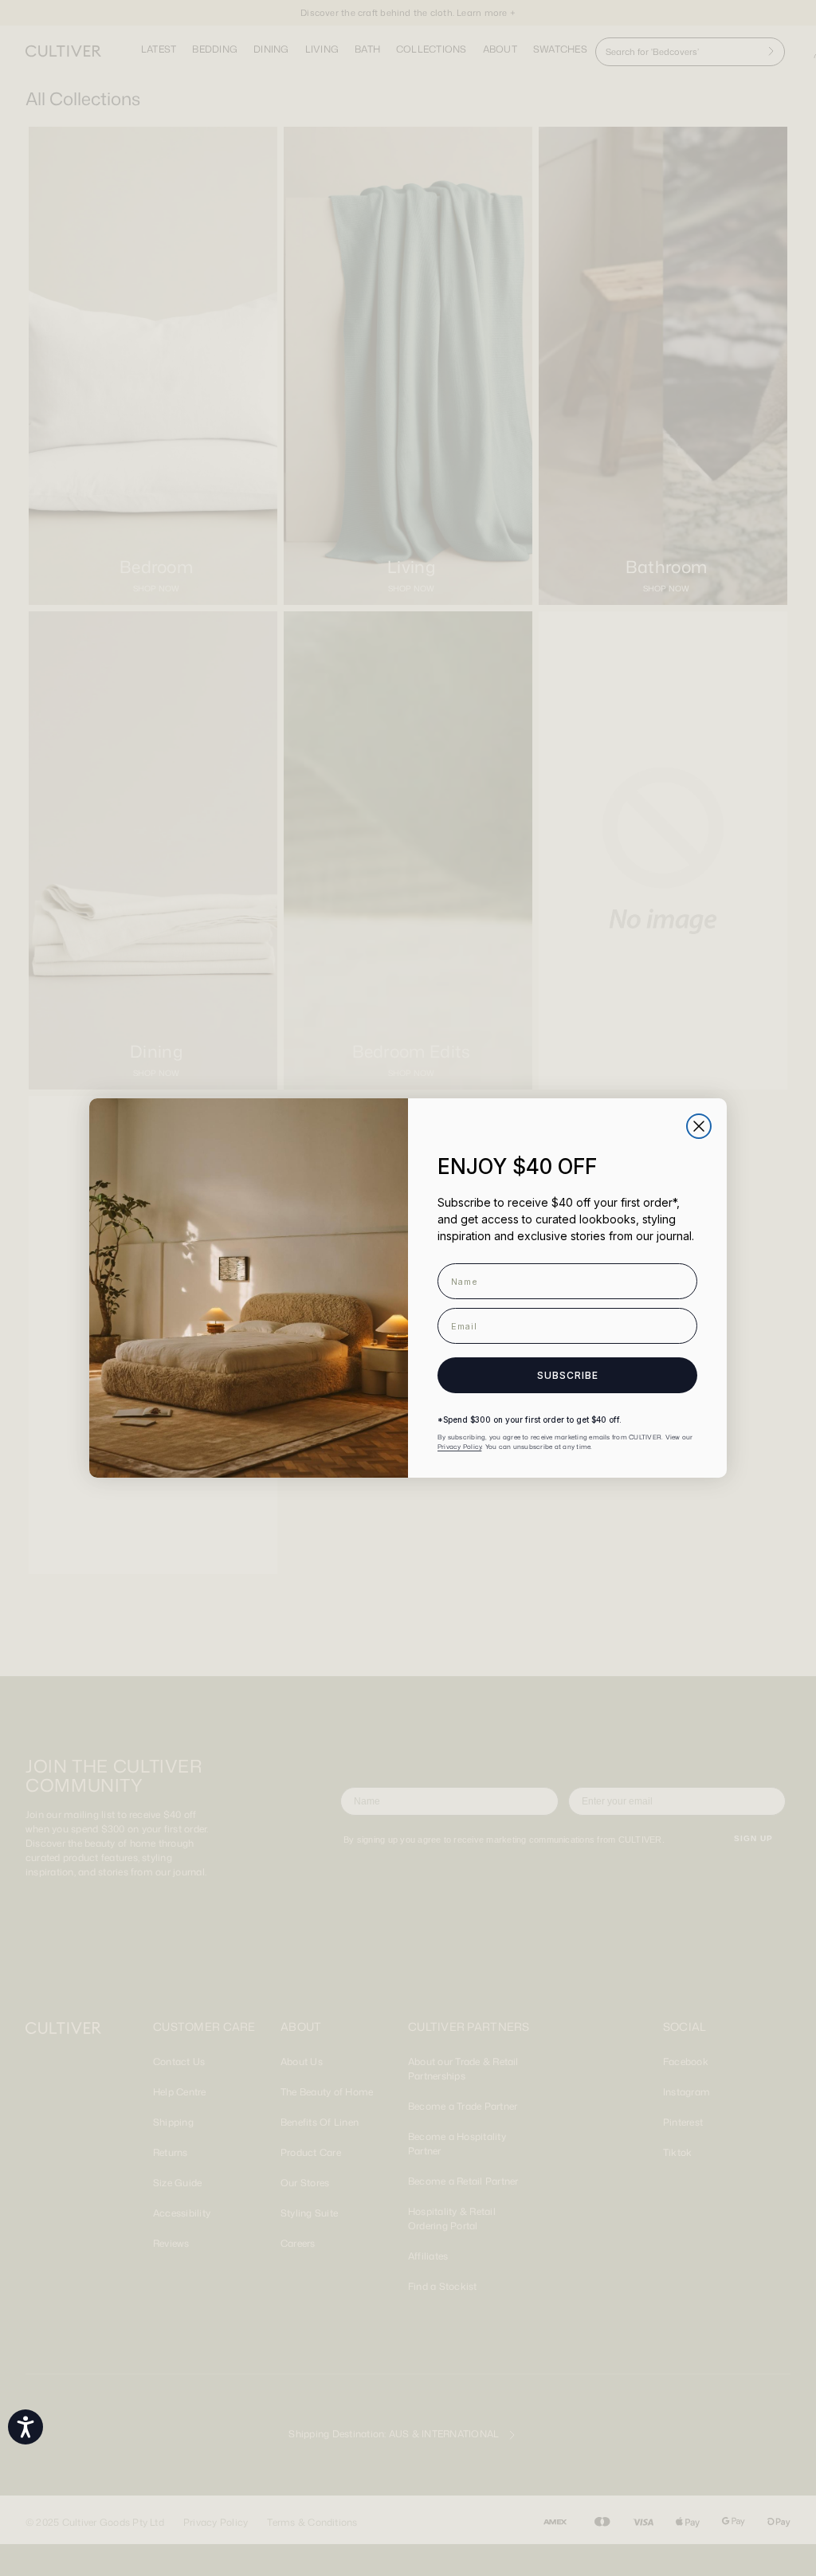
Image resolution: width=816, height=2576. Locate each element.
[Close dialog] (699, 1126)
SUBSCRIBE (568, 1375)
